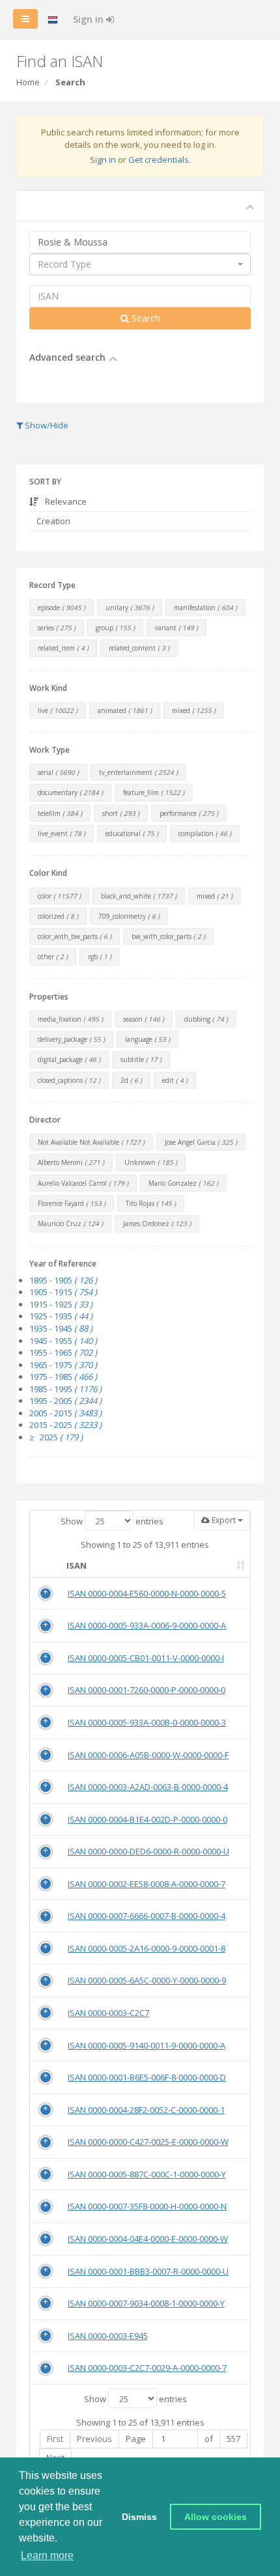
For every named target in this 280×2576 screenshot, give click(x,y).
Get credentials (159, 160)
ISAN (77, 1565)
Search (145, 318)
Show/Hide (46, 425)
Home (28, 82)
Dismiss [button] (139, 2517)
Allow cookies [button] (216, 2517)
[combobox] (140, 264)
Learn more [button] (47, 2555)
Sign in (90, 19)
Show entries (112, 1521)
